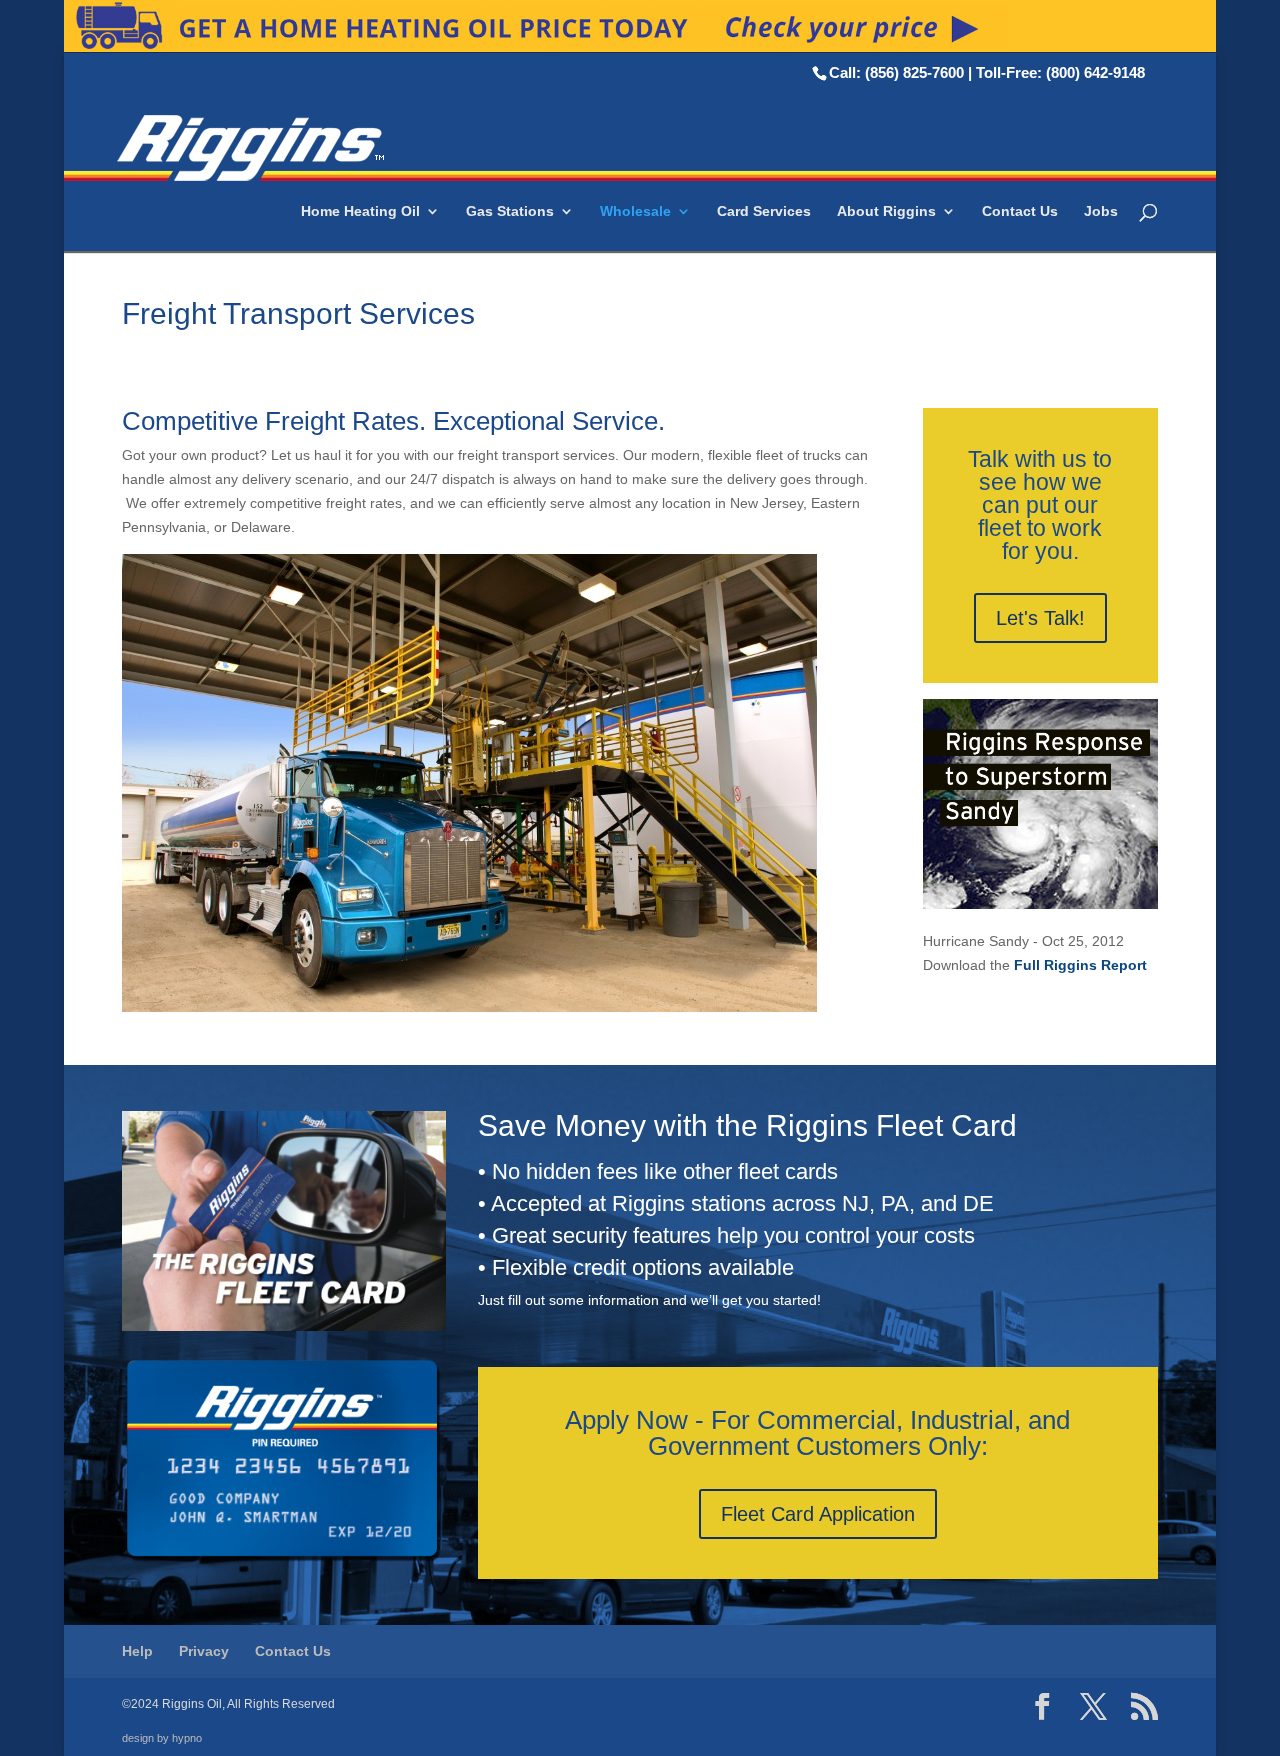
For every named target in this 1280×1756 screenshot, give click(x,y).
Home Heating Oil (360, 211)
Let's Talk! (1040, 618)
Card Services (764, 211)
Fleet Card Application (818, 1514)
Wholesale (635, 211)
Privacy (204, 1651)
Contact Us (1020, 211)
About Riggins (886, 211)
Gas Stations (510, 211)
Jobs (1101, 211)
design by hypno (162, 1738)
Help (137, 1651)
